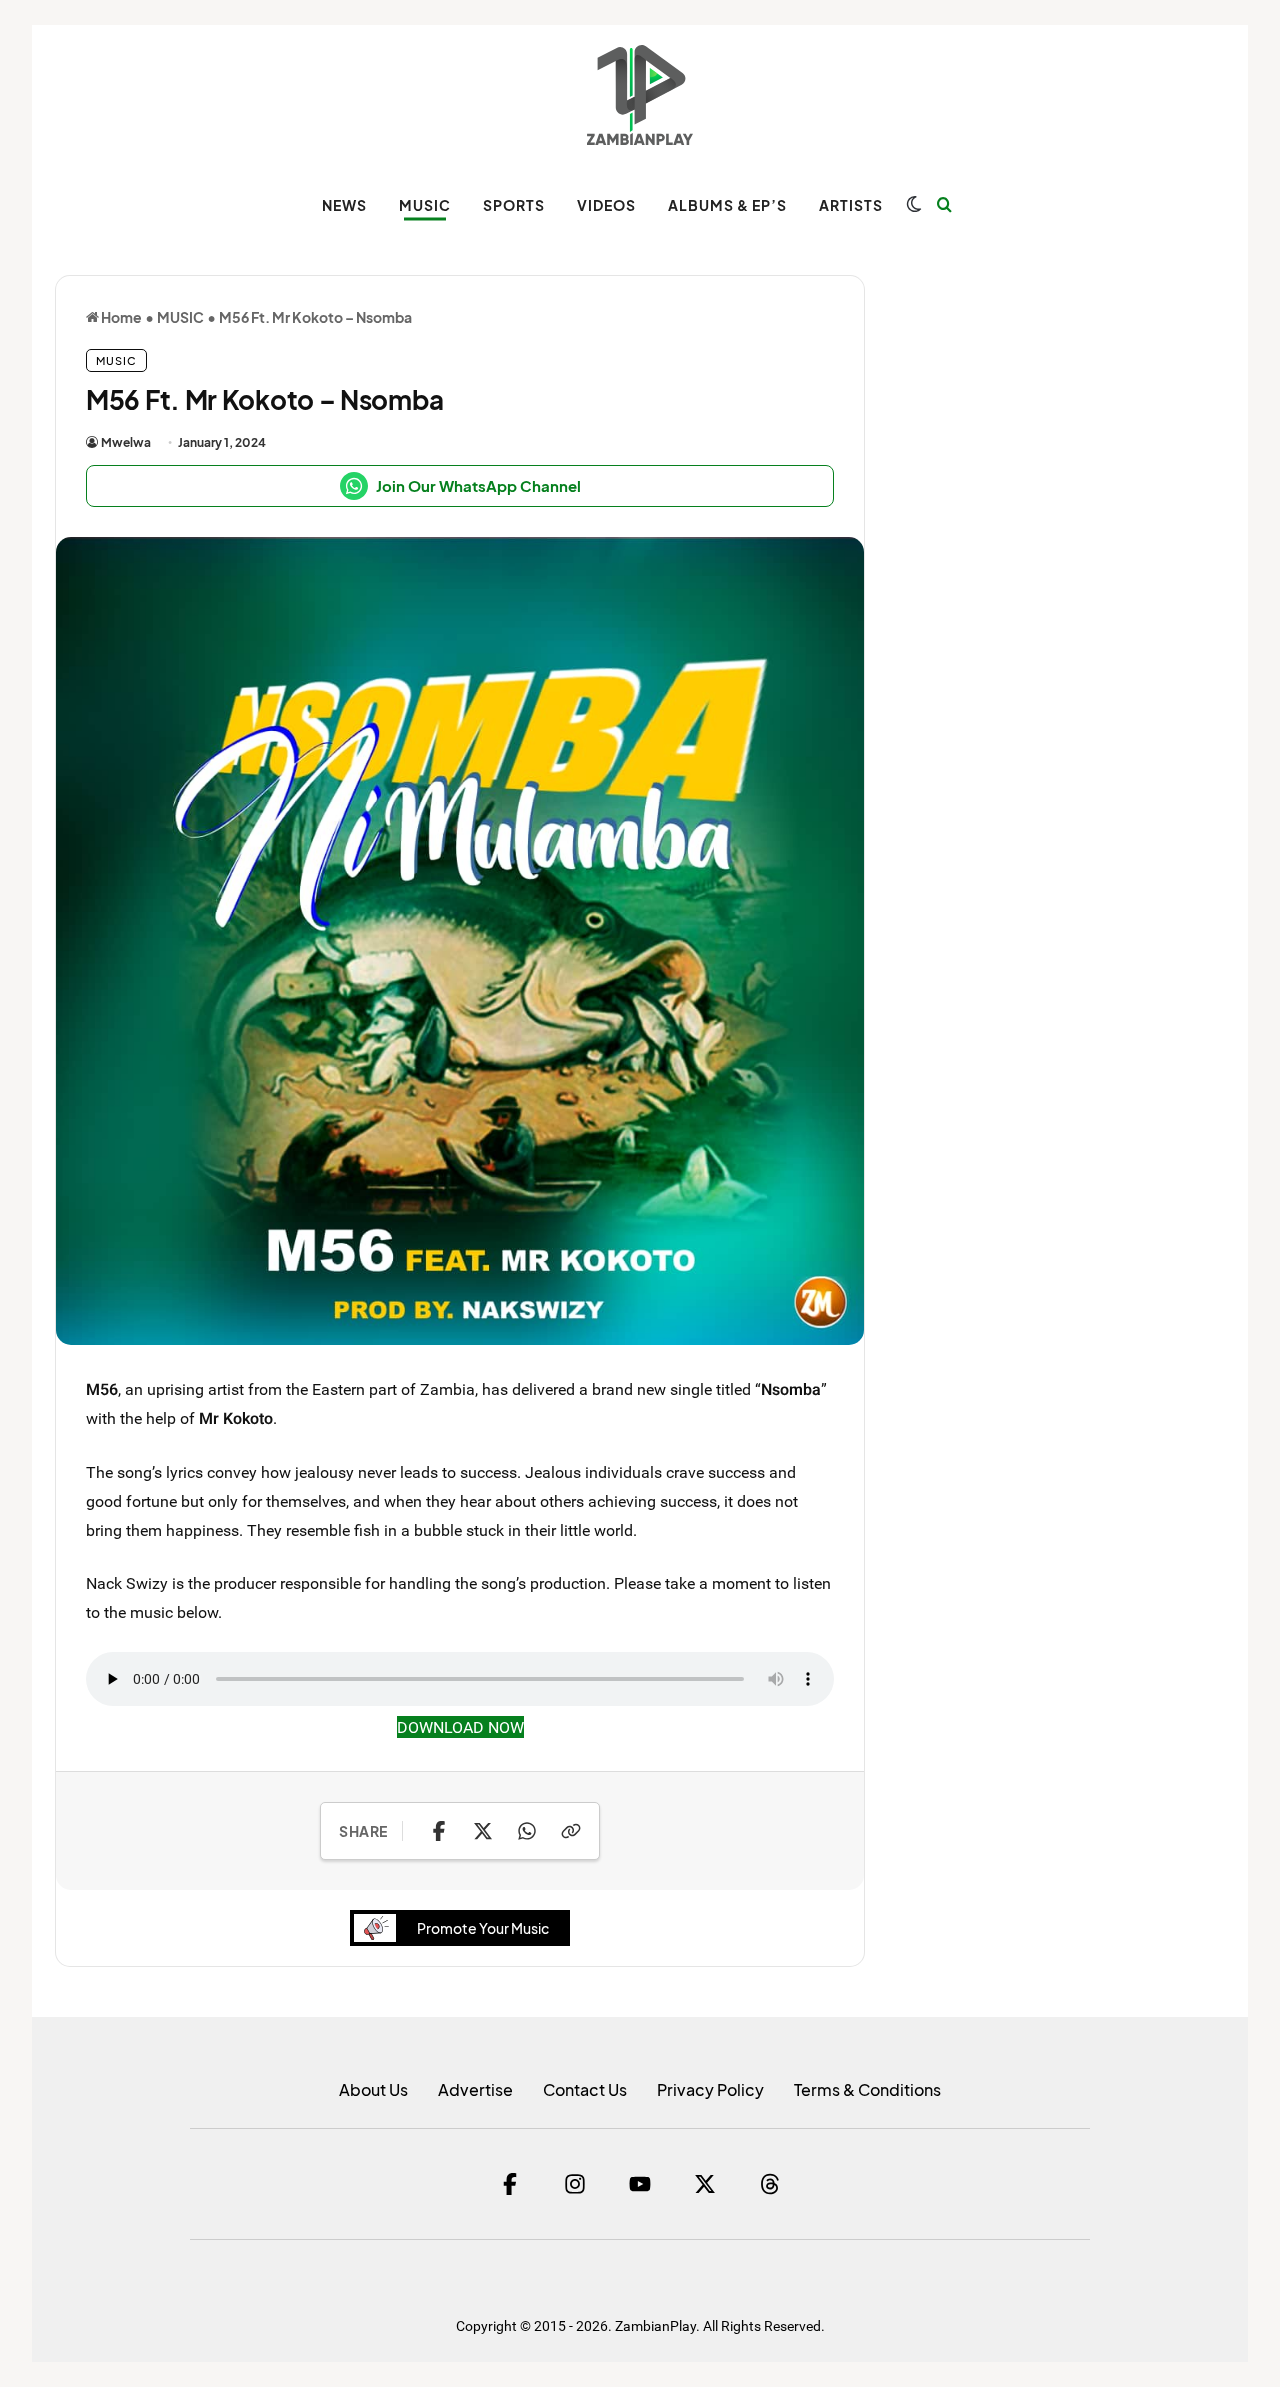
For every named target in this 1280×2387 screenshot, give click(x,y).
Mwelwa (126, 442)
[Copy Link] (571, 1831)
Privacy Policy (710, 2089)
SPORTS (514, 205)
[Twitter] (705, 2184)
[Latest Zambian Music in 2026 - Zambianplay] (639, 95)
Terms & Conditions (867, 2089)
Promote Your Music (483, 1928)
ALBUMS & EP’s (727, 205)
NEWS (344, 205)
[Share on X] (483, 1831)
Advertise (475, 2089)
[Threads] (770, 2184)
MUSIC (425, 205)
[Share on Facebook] (439, 1831)
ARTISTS (851, 205)
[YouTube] (640, 2184)
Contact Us (585, 2089)
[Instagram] (575, 2184)
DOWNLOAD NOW (460, 1727)
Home (120, 317)
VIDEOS (606, 205)
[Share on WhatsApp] (527, 1831)
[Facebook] (510, 2184)
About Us (373, 2089)
